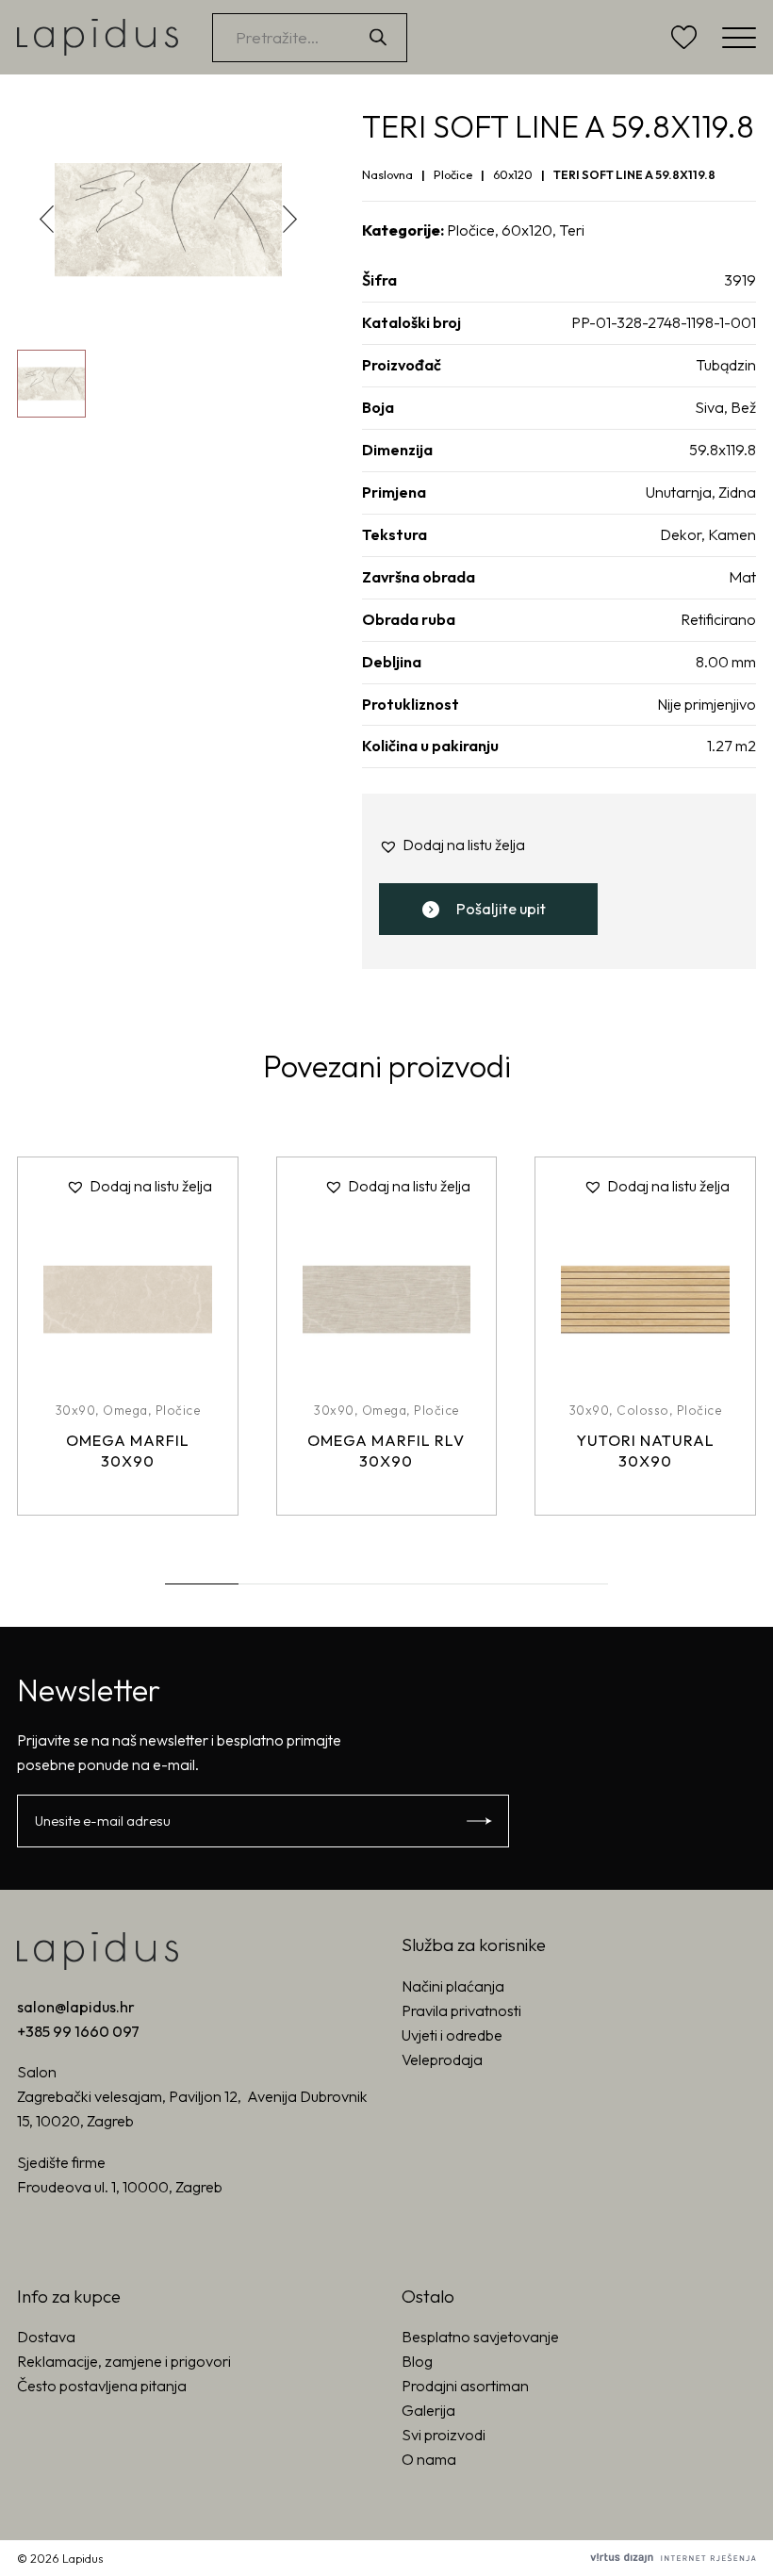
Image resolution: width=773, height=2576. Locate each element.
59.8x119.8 (723, 450)
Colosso (643, 1410)
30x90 (76, 1410)
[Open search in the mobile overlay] (321, 38)
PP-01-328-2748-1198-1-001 (664, 322)
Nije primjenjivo (707, 704)
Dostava (46, 2337)
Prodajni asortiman (465, 2386)
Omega (125, 1410)
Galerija (428, 2410)
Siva (709, 407)
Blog (417, 2361)
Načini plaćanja (453, 1986)
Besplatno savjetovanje (480, 2337)
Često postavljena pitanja (102, 2386)
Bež (743, 407)
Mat (742, 577)
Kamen (732, 534)
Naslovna (387, 174)
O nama (429, 2459)
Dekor (681, 534)
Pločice (453, 174)
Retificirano (718, 619)
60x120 (513, 174)
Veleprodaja (442, 2059)
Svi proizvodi (444, 2435)
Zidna (737, 492)
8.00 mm (726, 662)
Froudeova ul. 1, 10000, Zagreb (120, 2187)
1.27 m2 (732, 746)
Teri (572, 230)
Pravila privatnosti (461, 2010)
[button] (290, 219)
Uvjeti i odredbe (452, 2035)
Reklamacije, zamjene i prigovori (124, 2361)
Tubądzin (726, 365)
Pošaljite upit (501, 909)
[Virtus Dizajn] (673, 2558)
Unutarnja (679, 492)
